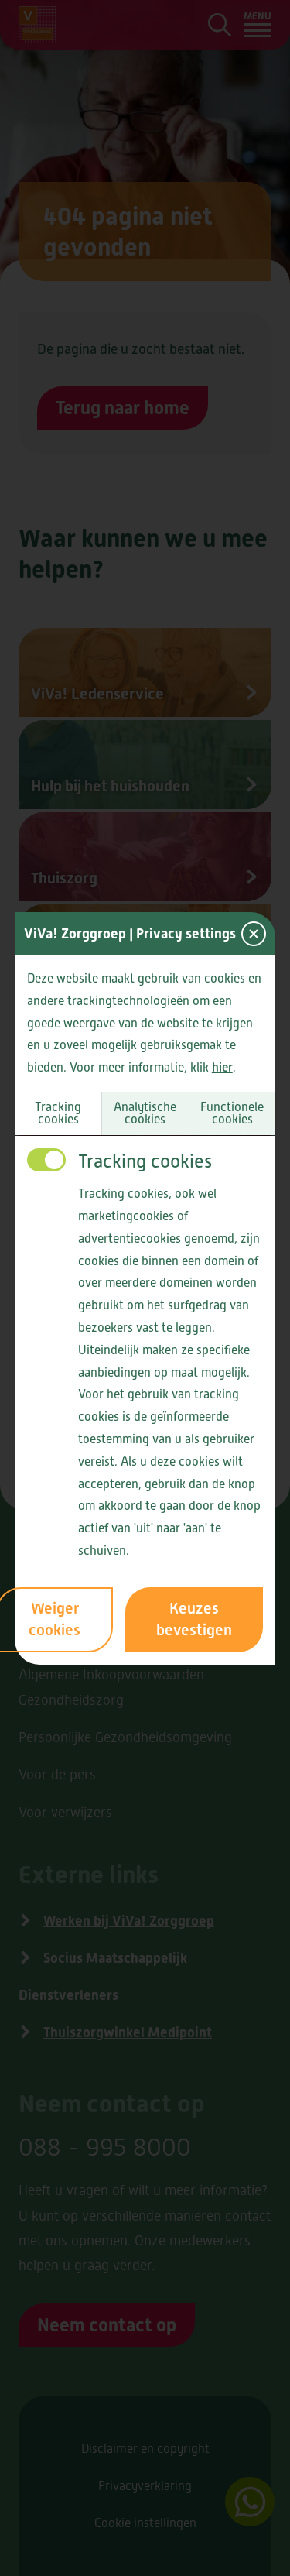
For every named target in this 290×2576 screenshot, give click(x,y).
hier (222, 1067)
